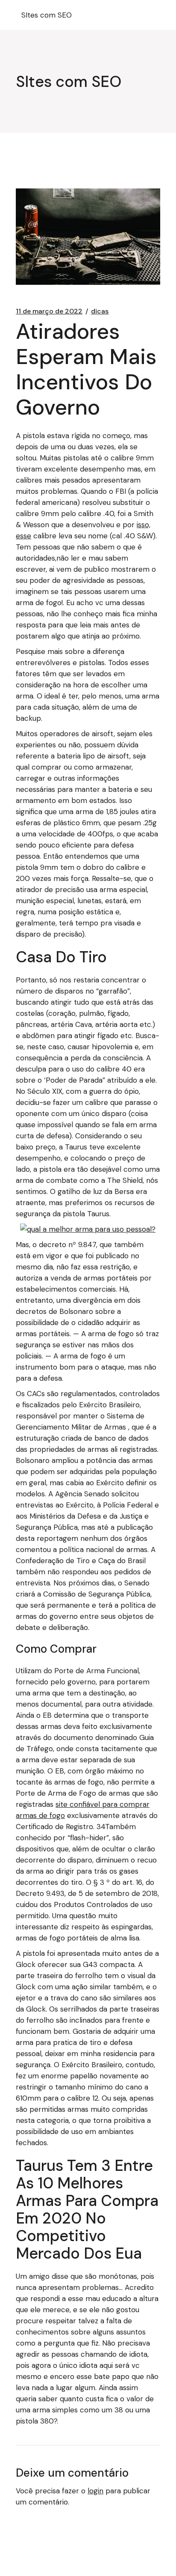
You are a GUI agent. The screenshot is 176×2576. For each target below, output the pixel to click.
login (95, 2491)
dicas (100, 311)
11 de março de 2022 (49, 311)
